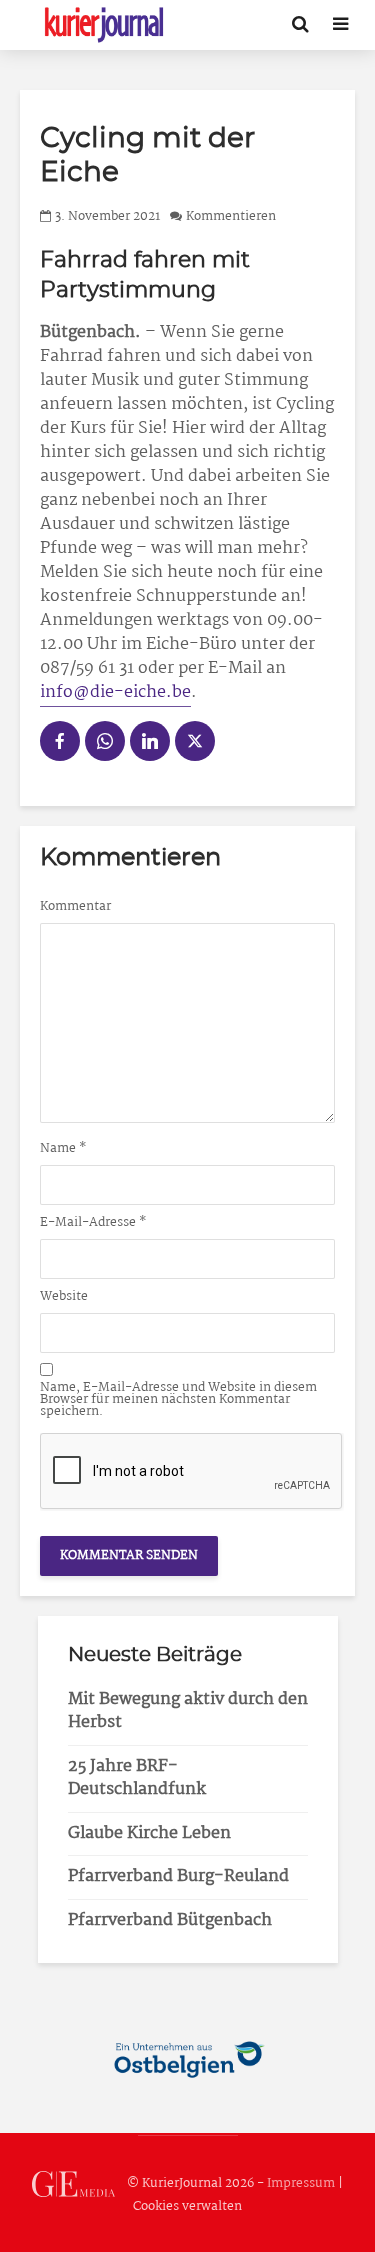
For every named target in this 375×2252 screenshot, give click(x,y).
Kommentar (75, 907)
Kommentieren (231, 216)
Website (64, 1297)
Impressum (301, 2183)
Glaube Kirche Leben (149, 1833)
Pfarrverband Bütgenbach (170, 1920)
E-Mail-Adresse (93, 1223)
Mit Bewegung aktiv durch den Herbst (188, 1711)
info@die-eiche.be (115, 692)
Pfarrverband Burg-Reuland (178, 1876)
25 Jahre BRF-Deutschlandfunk (137, 1778)
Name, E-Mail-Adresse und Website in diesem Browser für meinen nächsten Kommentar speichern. (178, 1400)
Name (63, 1149)
